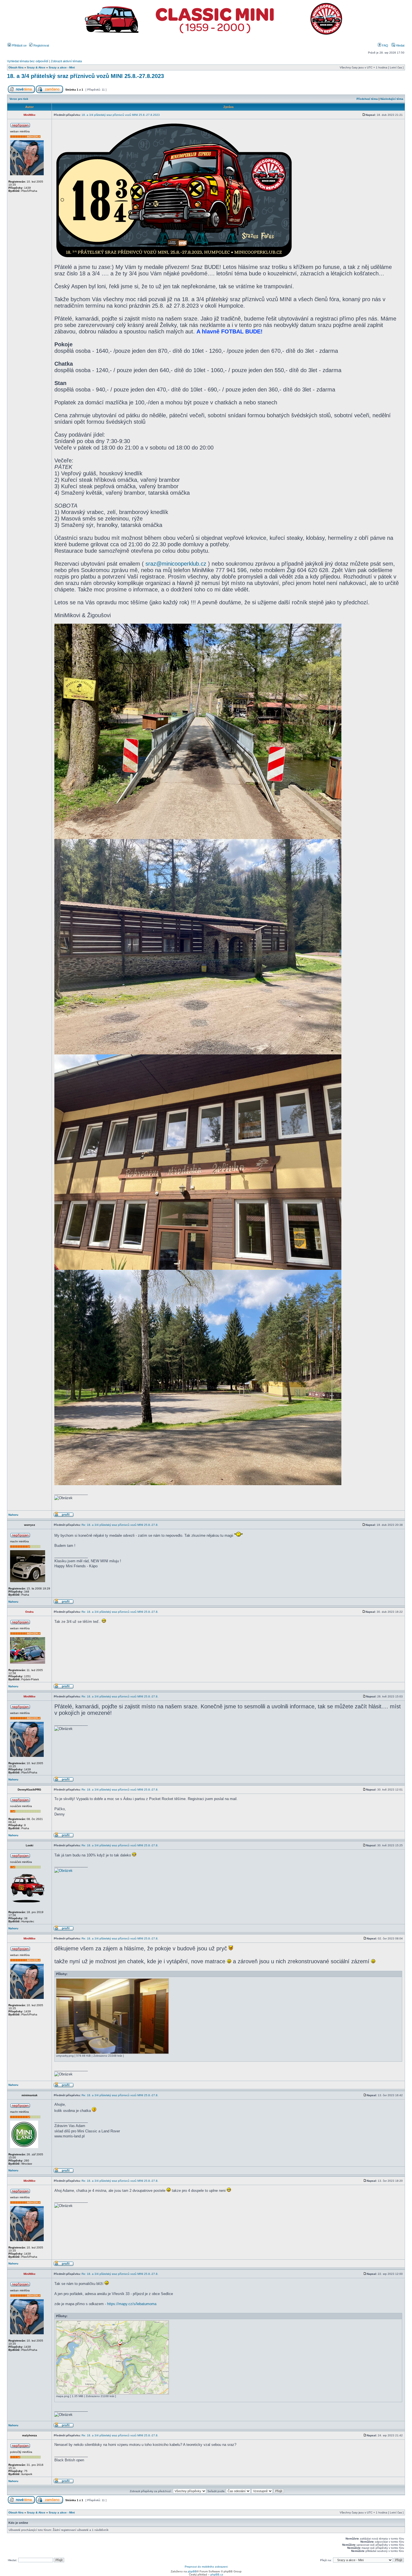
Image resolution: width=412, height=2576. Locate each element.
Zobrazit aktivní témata (66, 61)
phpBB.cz (217, 2574)
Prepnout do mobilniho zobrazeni (206, 2567)
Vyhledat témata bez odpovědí (28, 61)
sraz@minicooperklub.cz (176, 564)
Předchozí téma (367, 99)
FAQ (385, 45)
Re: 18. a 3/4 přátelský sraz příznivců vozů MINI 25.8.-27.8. (120, 1525)
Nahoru (13, 1515)
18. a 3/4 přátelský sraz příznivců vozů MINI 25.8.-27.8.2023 (85, 76)
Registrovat (41, 45)
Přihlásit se (19, 45)
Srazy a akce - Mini (62, 67)
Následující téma (392, 99)
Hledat (400, 45)
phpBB (192, 2571)
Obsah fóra (16, 67)
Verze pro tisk (19, 99)
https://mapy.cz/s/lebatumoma (132, 2304)
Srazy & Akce (36, 67)
